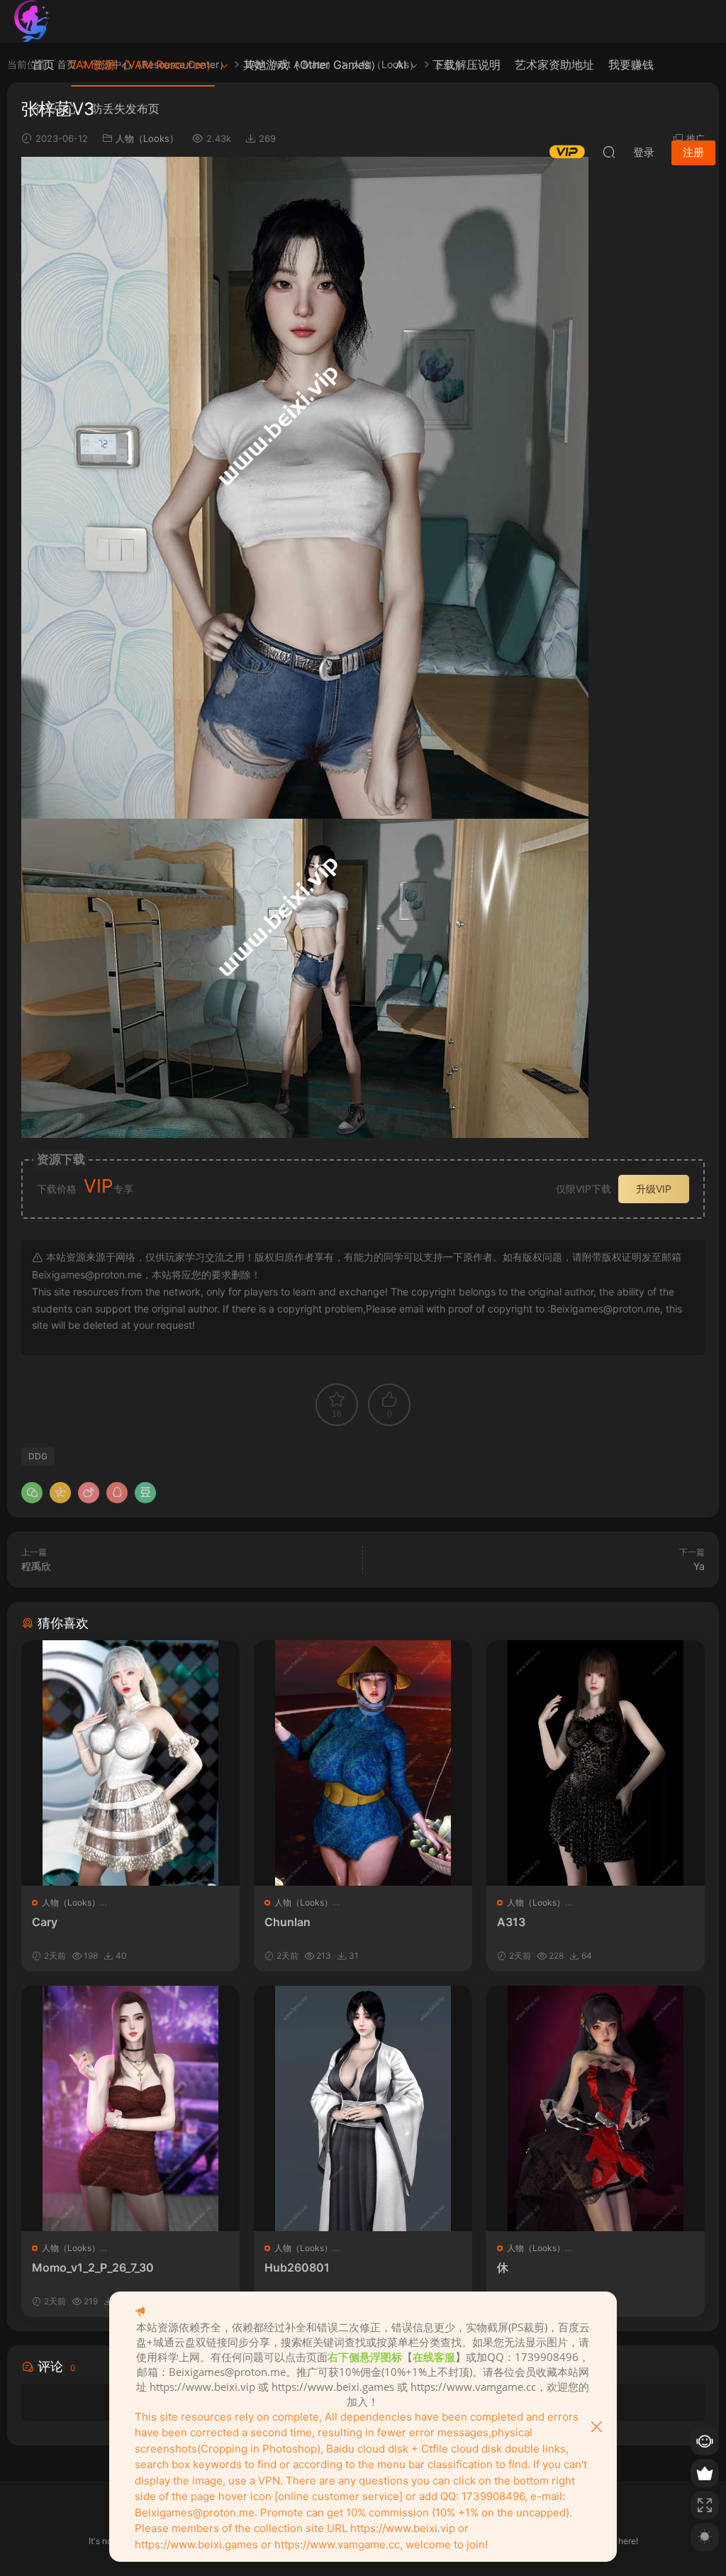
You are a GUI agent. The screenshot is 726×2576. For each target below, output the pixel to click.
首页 (43, 65)
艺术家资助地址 (554, 65)
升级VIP (654, 1189)
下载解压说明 (467, 65)
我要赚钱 (631, 65)
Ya (699, 1566)
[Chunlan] (363, 1763)
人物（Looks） (71, 1902)
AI (401, 65)
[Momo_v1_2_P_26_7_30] (130, 2108)
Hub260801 (297, 2267)
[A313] (596, 1763)
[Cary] (130, 1763)
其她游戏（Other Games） (312, 65)
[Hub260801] (363, 2108)
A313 (511, 1922)
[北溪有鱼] (32, 21)
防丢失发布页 (125, 109)
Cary (45, 1922)
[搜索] (609, 152)
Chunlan (287, 1922)
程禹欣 (36, 1566)
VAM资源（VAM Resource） (143, 65)
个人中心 (55, 109)
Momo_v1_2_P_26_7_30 (93, 2267)
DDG (38, 1456)
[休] (596, 2108)
